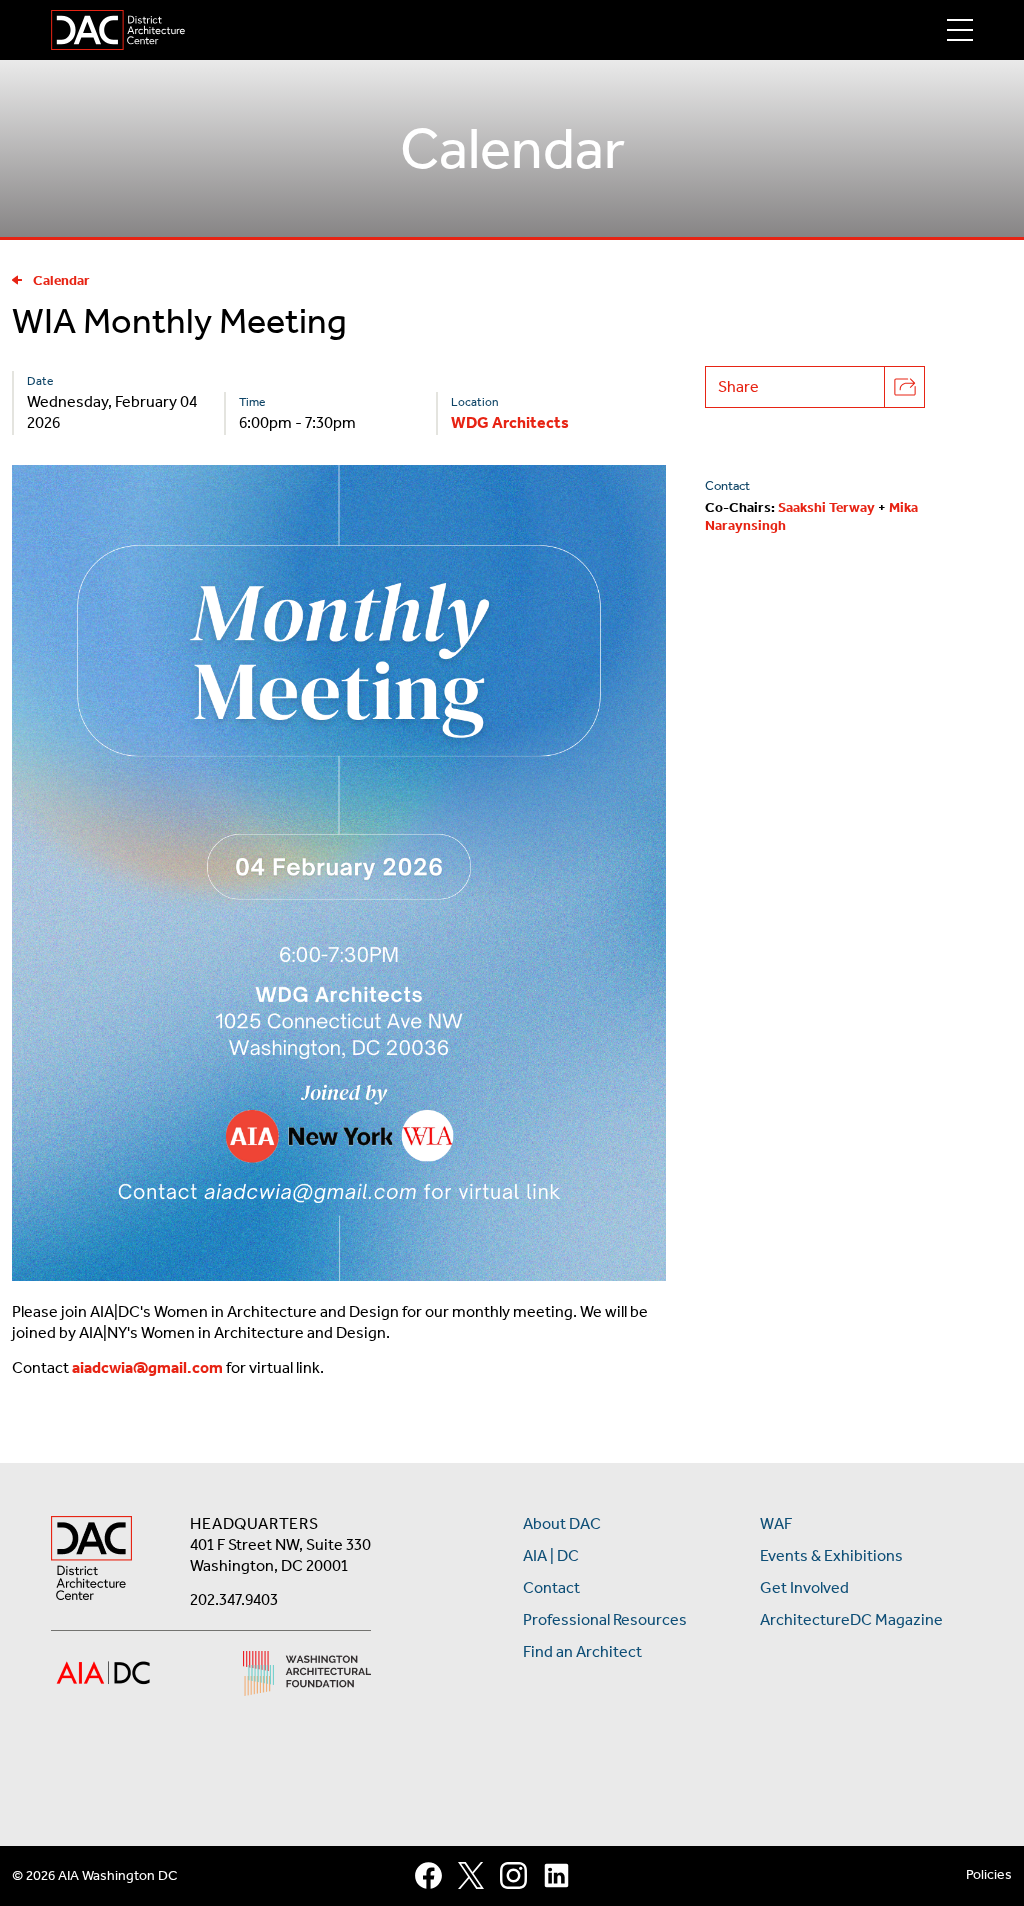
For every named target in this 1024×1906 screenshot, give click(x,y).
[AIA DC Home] (91, 1560)
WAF (776, 1523)
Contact (551, 1587)
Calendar (61, 280)
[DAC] (118, 30)
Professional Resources (605, 1619)
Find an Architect (582, 1651)
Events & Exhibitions (831, 1555)
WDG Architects (510, 422)
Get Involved (804, 1587)
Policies (989, 1874)
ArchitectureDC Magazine (851, 1619)
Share (738, 386)
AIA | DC (551, 1555)
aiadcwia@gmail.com (147, 1367)
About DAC (562, 1523)
